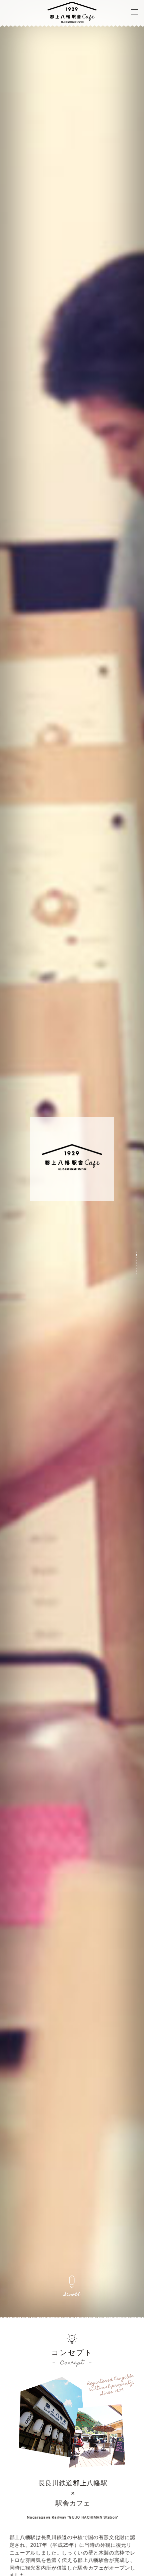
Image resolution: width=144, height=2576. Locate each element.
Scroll (72, 2295)
